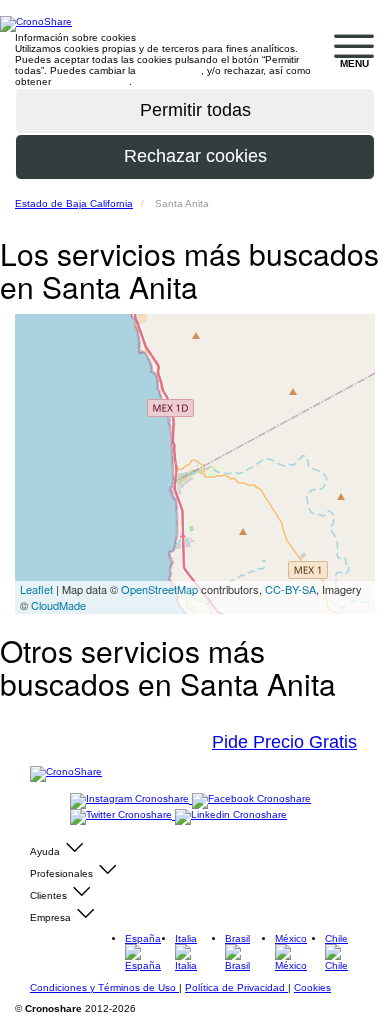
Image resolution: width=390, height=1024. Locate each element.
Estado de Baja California (74, 203)
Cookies (312, 987)
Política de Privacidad (236, 987)
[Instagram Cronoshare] (131, 799)
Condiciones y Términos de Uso (104, 987)
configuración (170, 70)
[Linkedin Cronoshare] (231, 815)
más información (91, 81)
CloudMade (58, 605)
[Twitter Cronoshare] (122, 815)
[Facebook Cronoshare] (251, 799)
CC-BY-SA (290, 589)
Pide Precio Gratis (284, 742)
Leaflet (36, 589)
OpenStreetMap (159, 589)
